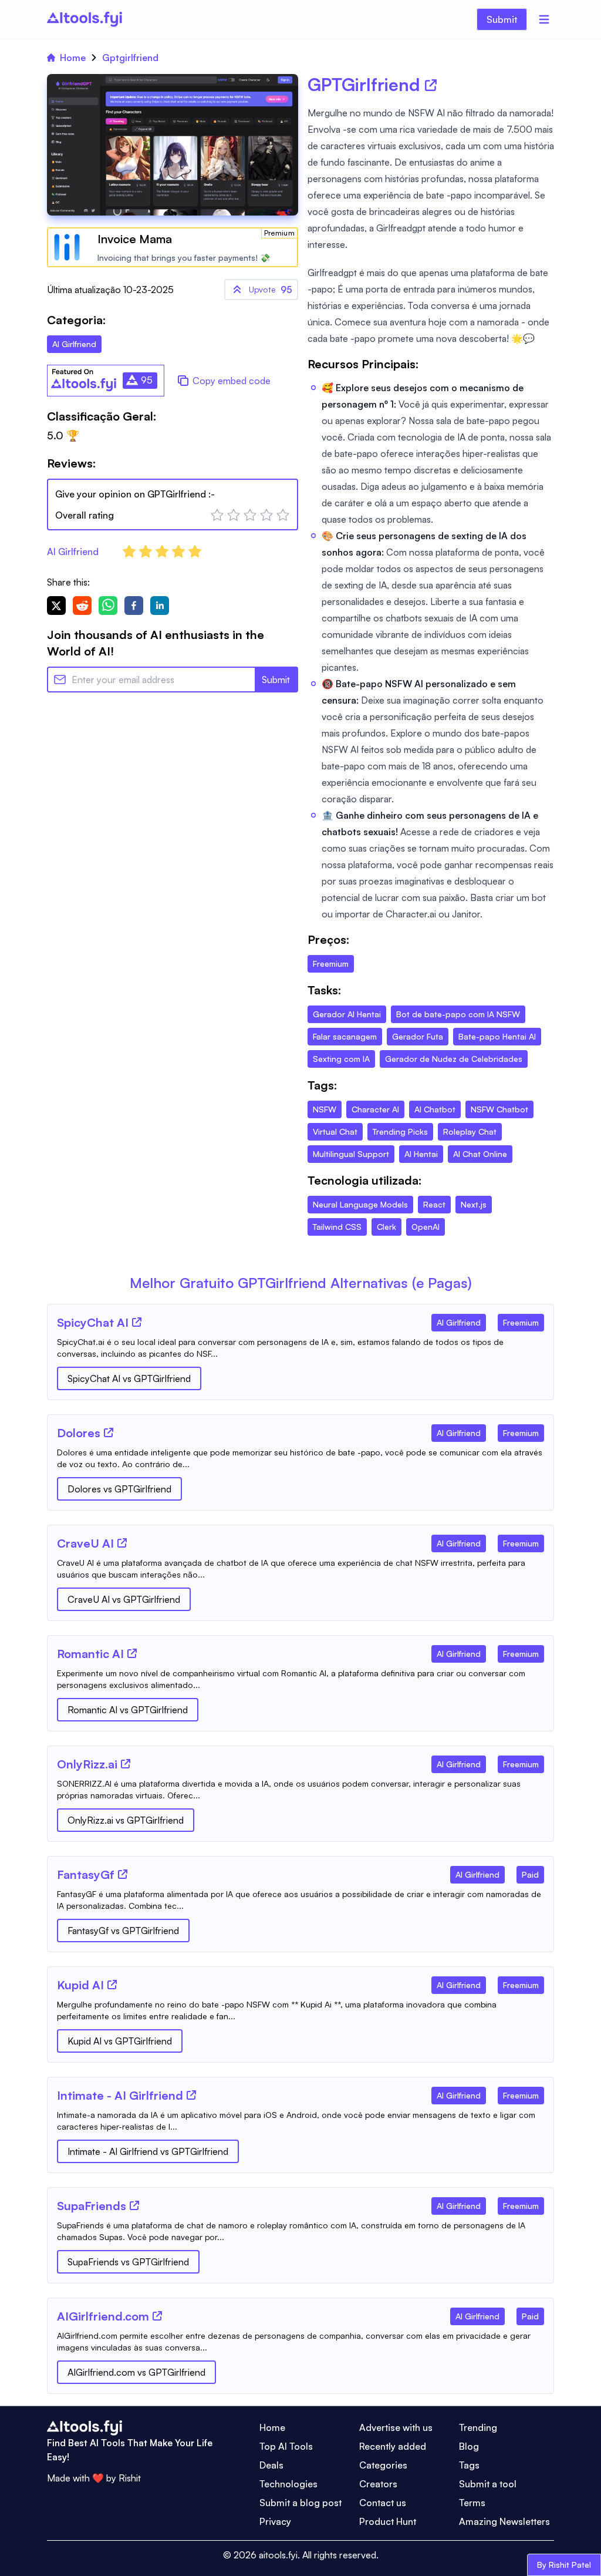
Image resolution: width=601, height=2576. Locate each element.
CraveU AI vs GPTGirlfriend (124, 1599)
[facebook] (134, 606)
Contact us (383, 2503)
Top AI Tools (286, 2446)
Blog (469, 2446)
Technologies (288, 2484)
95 (271, 290)
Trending (478, 2427)
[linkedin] (160, 606)
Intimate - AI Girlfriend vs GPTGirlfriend (148, 2151)
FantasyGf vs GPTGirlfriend (123, 1931)
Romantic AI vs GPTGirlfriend (128, 1710)
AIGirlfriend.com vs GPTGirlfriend (136, 2372)
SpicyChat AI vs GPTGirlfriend (129, 1378)
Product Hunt (388, 2521)
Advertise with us (396, 2427)
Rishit (130, 2478)
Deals (271, 2465)
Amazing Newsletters (504, 2521)
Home (73, 58)
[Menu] (544, 19)
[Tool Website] (137, 1322)
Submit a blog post (300, 2503)
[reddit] (82, 606)
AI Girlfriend (73, 551)
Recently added (393, 2446)
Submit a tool (488, 2484)
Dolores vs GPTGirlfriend (119, 1489)
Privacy (275, 2521)
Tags (469, 2465)
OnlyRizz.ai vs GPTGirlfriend (126, 1820)
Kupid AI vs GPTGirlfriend (120, 2041)
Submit (502, 19)
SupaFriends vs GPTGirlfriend (128, 2262)
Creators (378, 2484)
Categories (383, 2465)
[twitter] (56, 606)
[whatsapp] (108, 606)
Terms (472, 2503)
